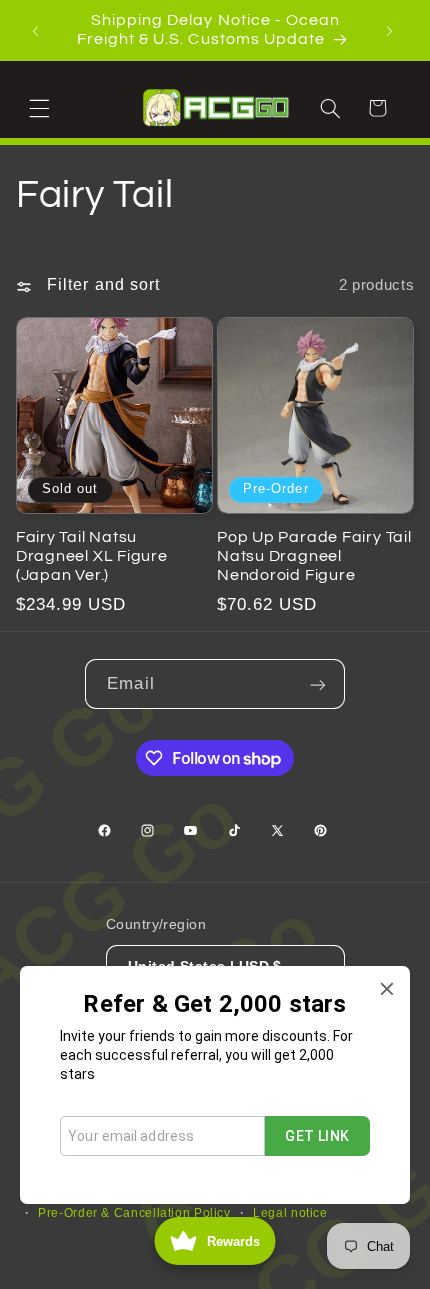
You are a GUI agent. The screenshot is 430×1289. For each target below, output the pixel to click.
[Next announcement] (392, 30)
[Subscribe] (320, 683)
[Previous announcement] (38, 30)
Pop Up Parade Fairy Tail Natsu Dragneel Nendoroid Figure (314, 556)
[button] (42, 107)
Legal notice (290, 1213)
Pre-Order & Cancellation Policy (134, 1213)
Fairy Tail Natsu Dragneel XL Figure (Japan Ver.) (92, 556)
